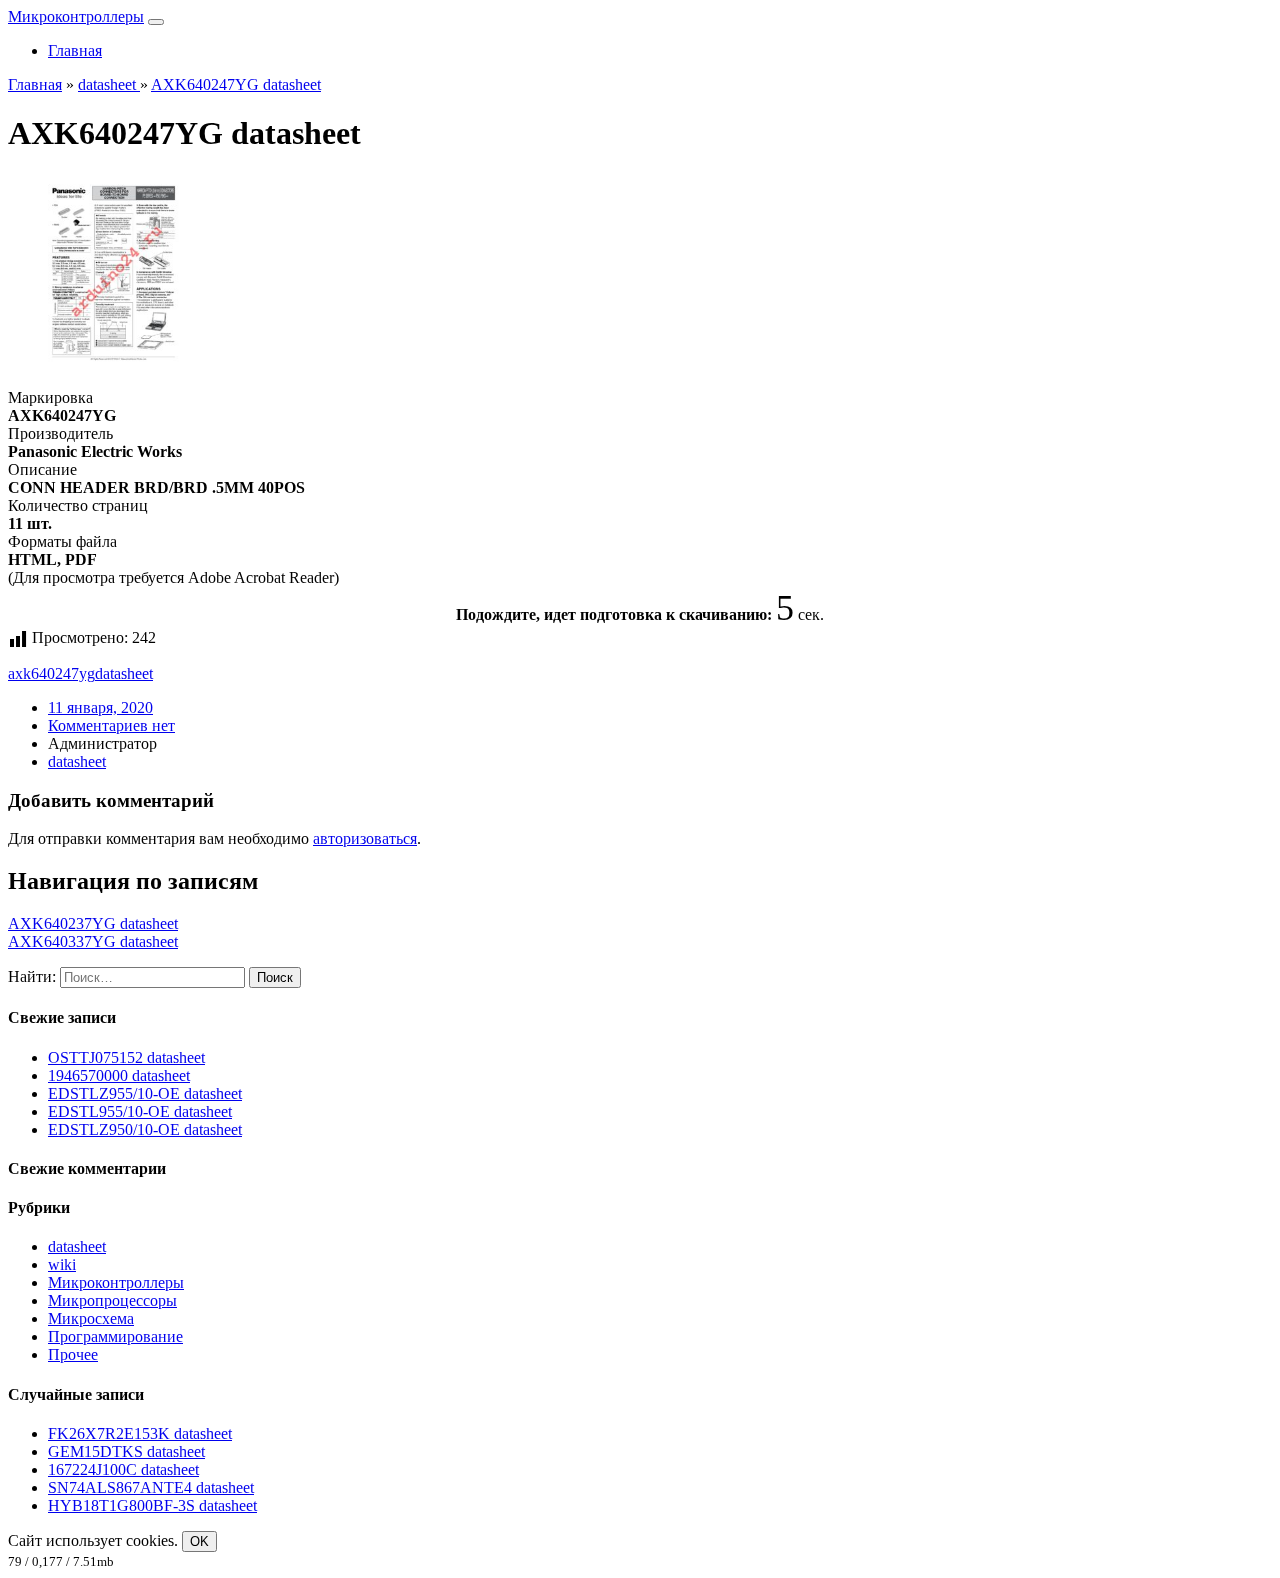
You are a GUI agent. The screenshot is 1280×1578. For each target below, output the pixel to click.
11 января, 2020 (100, 707)
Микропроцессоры (112, 1300)
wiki (62, 1264)
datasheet (124, 673)
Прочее (73, 1354)
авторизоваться (365, 838)
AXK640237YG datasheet (93, 923)
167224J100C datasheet (123, 1469)
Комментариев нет (111, 725)
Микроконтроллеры (76, 16)
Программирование (115, 1336)
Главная (75, 50)
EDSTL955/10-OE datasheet (140, 1111)
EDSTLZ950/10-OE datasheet (145, 1129)
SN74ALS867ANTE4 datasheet (151, 1487)
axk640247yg (51, 673)
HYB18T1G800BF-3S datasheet (152, 1505)
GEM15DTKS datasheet (126, 1451)
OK (199, 1541)
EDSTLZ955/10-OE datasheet (145, 1093)
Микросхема (91, 1318)
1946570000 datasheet (119, 1075)
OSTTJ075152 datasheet (126, 1057)
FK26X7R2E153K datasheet (140, 1433)
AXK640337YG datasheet (93, 941)
